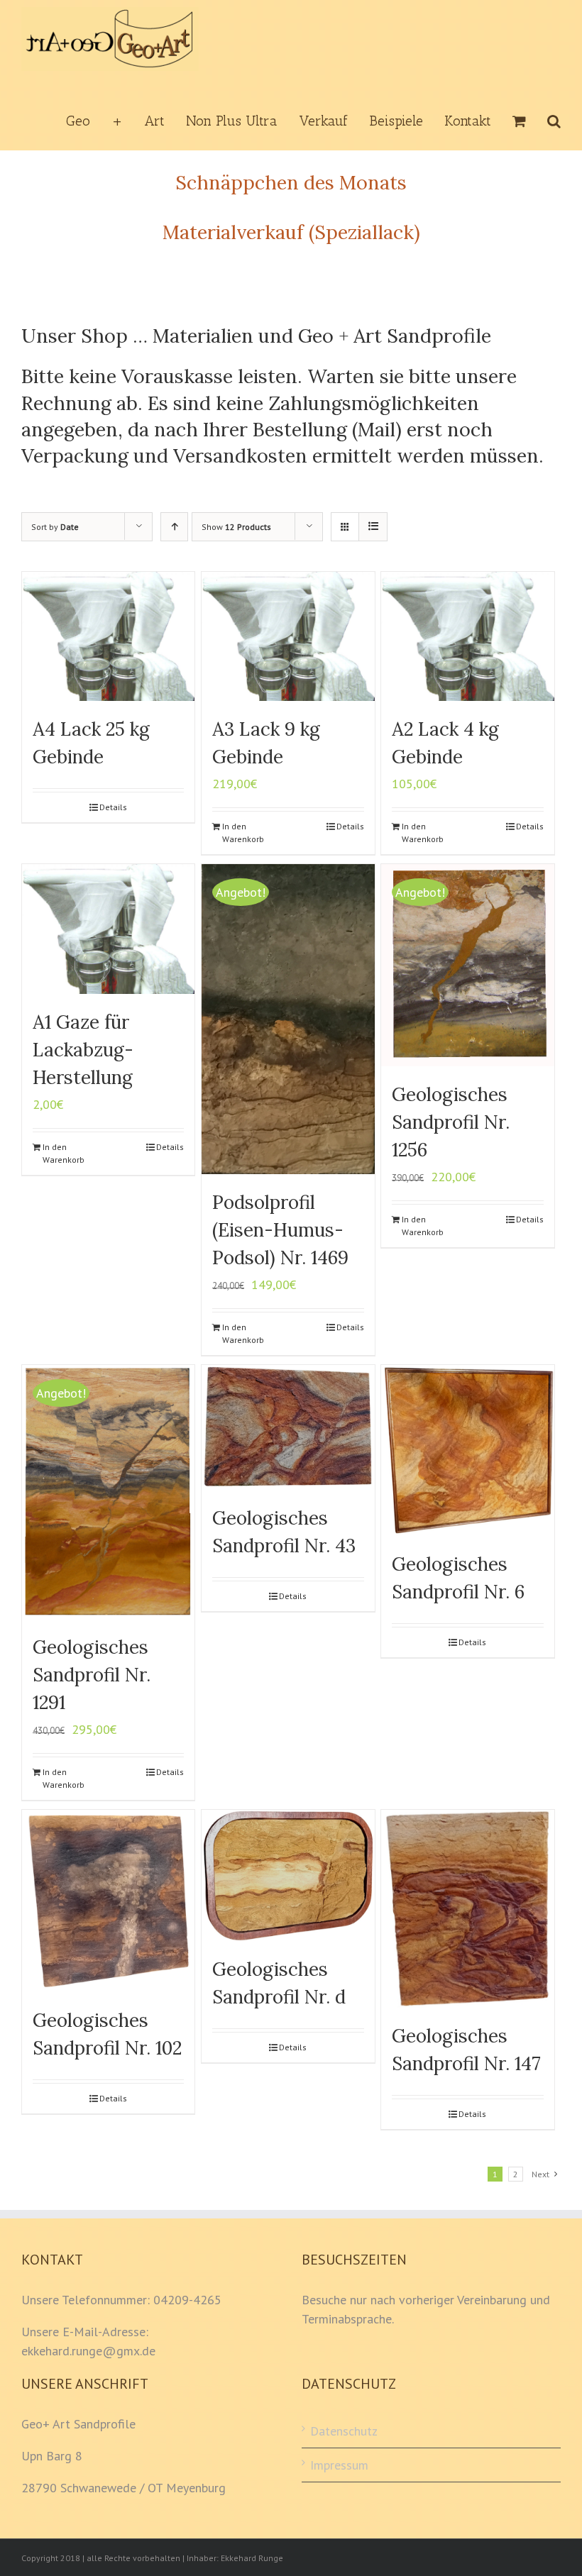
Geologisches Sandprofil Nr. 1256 (451, 1122)
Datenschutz (344, 2431)
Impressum (339, 2465)
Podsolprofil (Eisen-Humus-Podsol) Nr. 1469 (280, 1230)
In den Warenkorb (243, 833)
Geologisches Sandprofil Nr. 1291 (92, 1675)
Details (113, 807)
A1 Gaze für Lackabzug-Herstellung (83, 1050)
